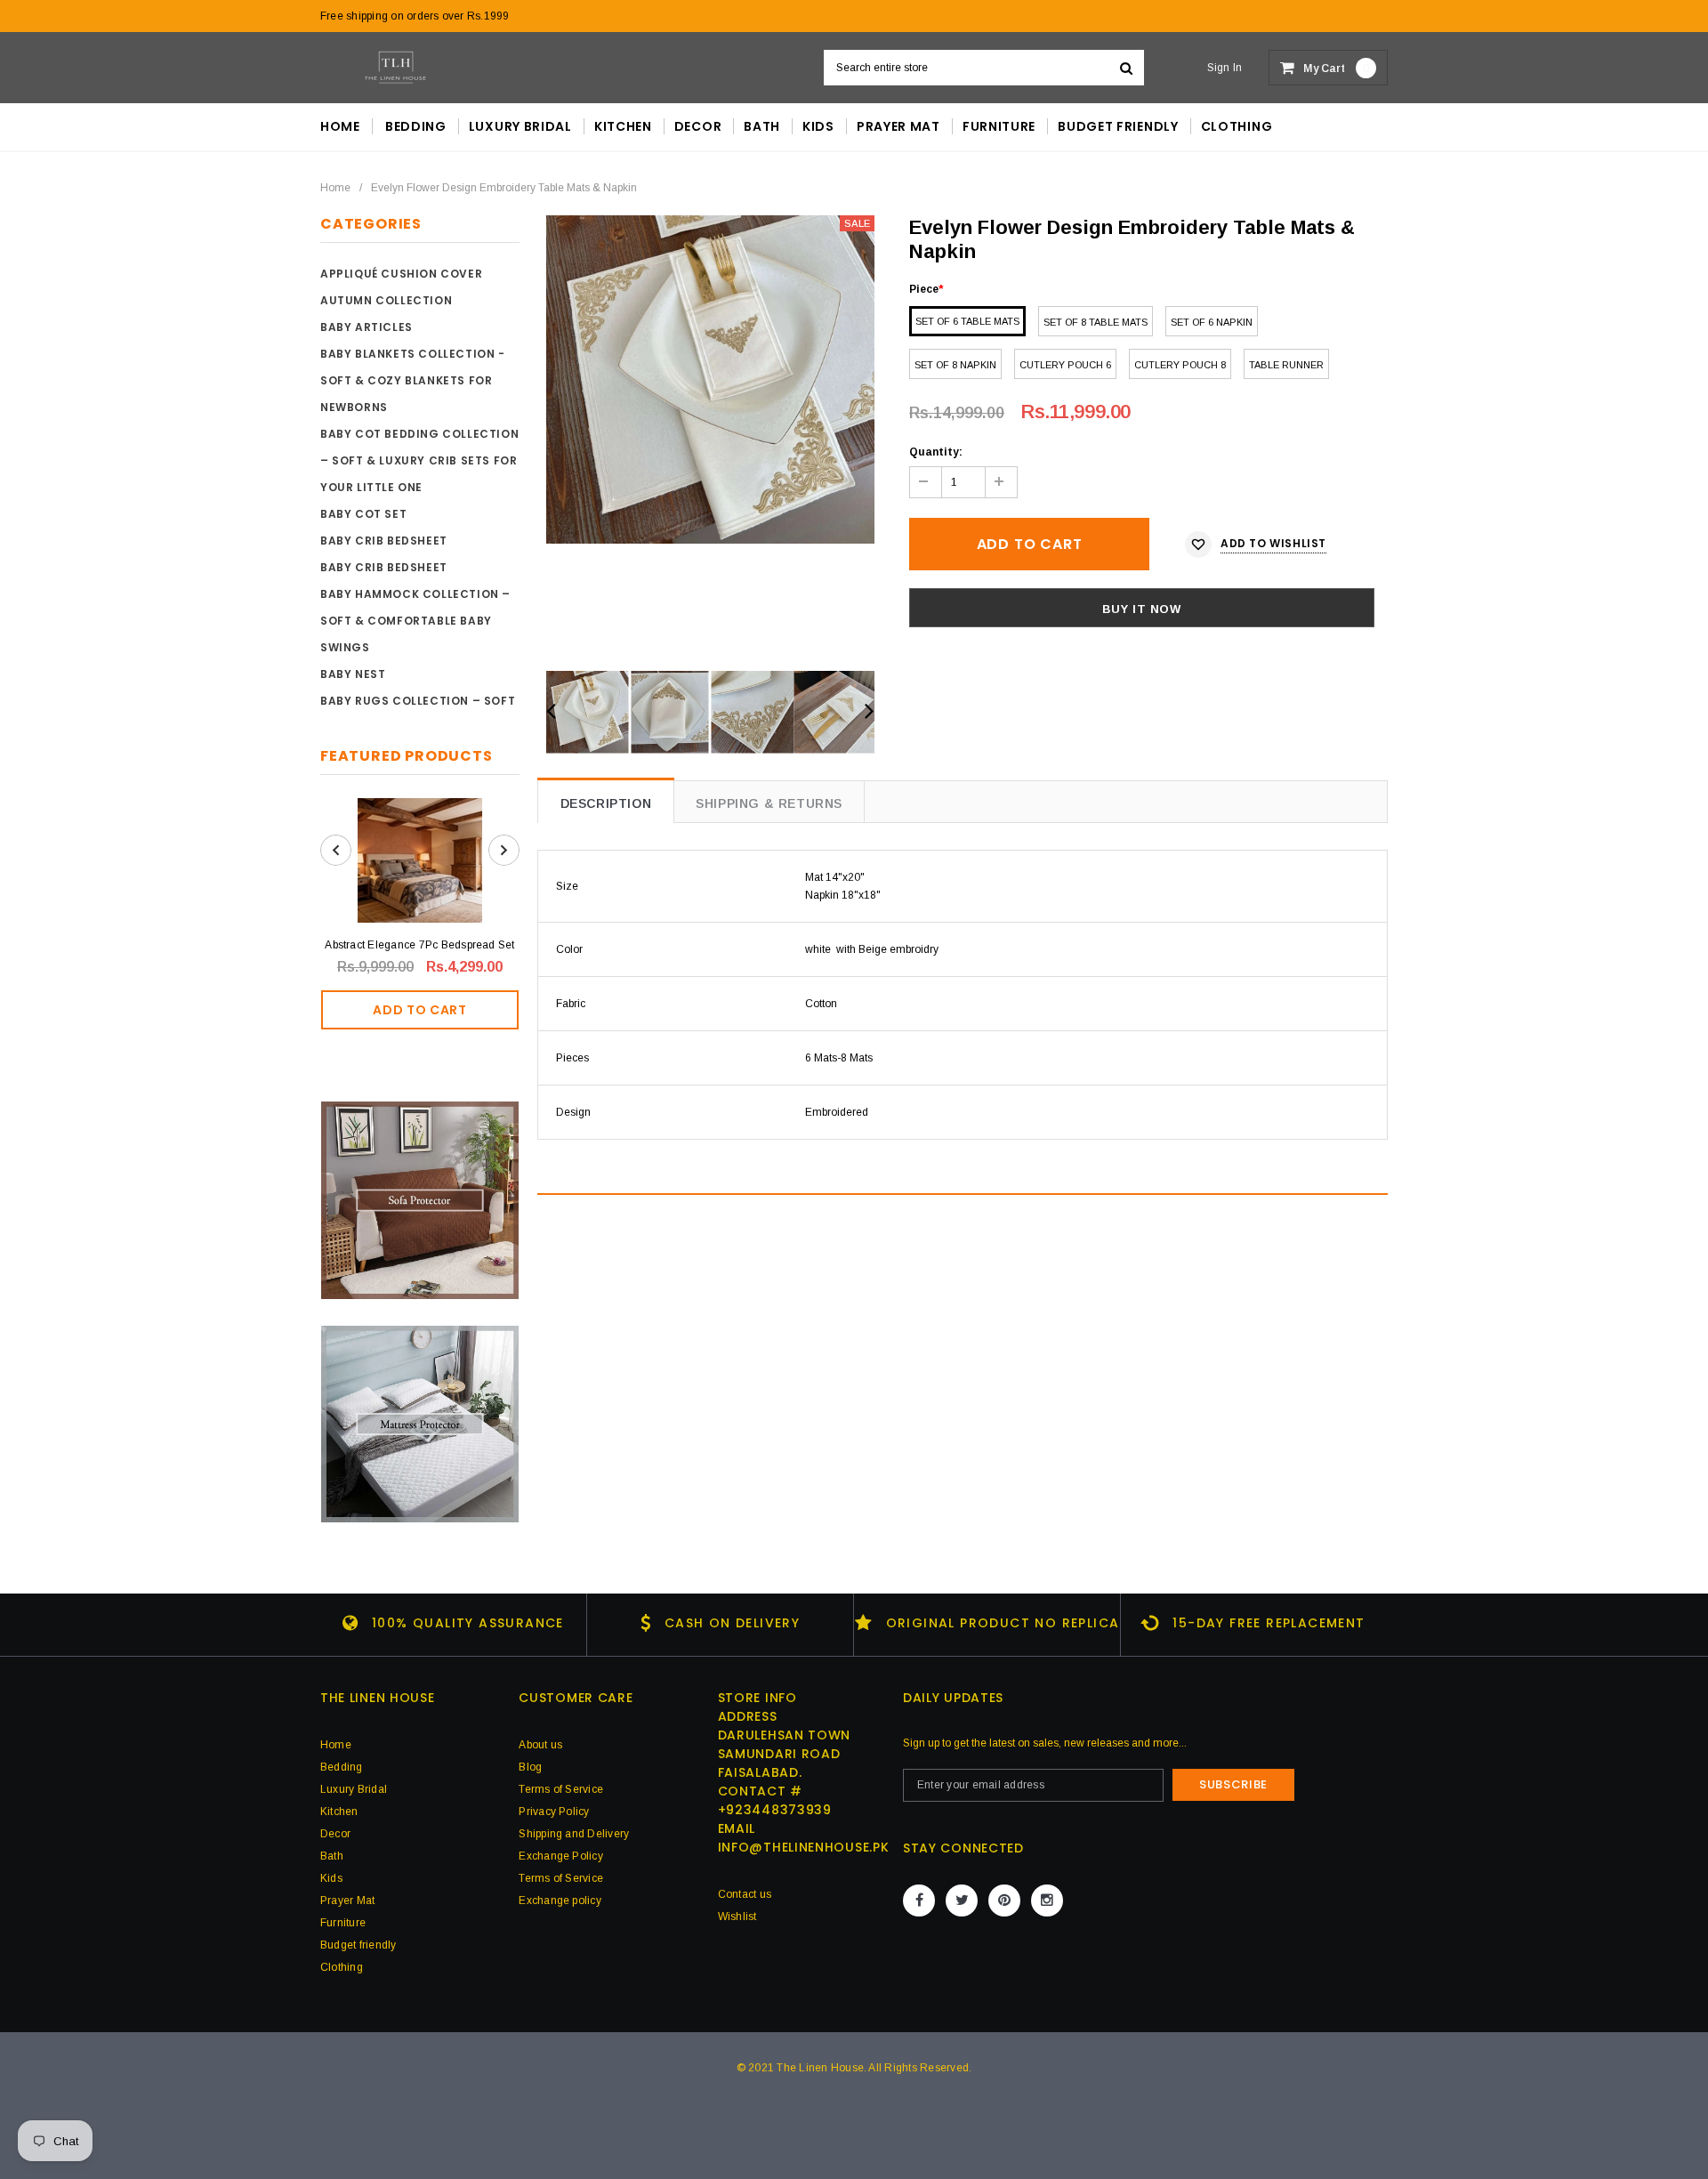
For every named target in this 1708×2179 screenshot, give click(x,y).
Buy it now (1142, 609)
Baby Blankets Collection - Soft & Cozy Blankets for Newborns (413, 380)
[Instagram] (1047, 1901)
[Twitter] (962, 1901)
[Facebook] (919, 1901)
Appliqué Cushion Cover (401, 274)
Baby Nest (353, 674)
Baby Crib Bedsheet (384, 541)
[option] (710, 379)
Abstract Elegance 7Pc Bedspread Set (419, 945)
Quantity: (936, 452)
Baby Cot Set (363, 514)
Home (335, 188)
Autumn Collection (386, 300)
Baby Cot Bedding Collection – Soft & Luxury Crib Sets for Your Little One (419, 460)
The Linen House (820, 2068)
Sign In (1225, 68)
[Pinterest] (1004, 1901)
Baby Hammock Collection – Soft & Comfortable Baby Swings (415, 621)
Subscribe (1233, 1784)
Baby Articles (367, 327)
